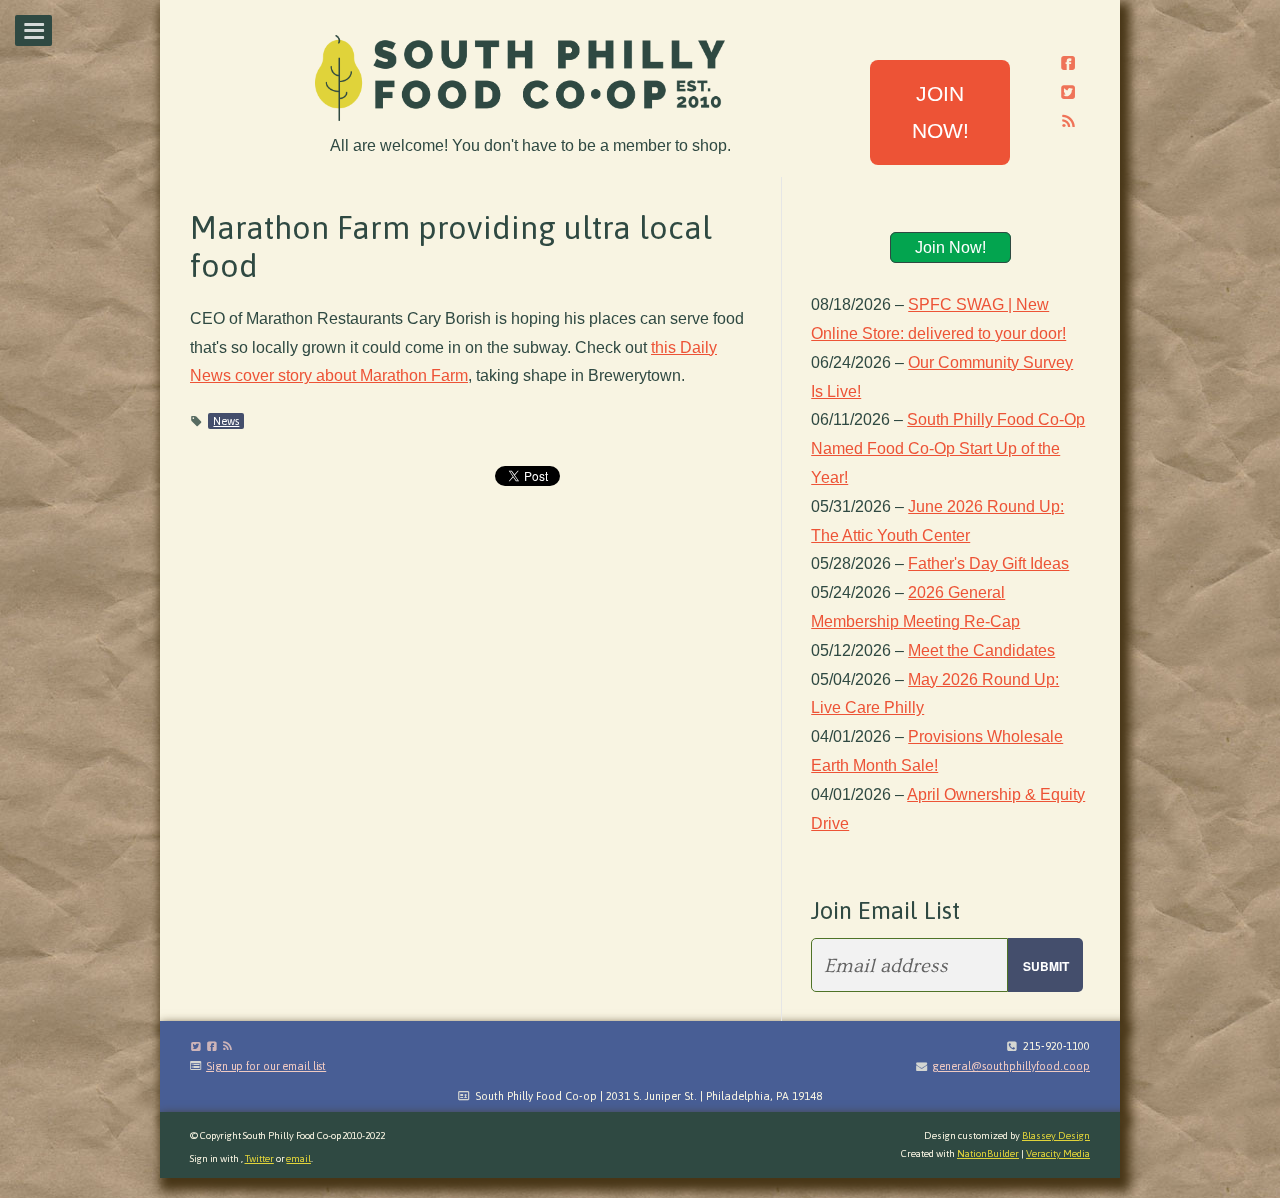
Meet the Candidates (981, 650)
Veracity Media (1058, 1153)
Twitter (259, 1158)
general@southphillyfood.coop (1011, 1066)
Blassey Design (1056, 1135)
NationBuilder (988, 1153)
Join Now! (950, 247)
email (298, 1158)
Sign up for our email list (266, 1066)
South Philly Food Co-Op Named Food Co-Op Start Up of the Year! (948, 448)
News (226, 421)
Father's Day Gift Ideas (988, 563)
